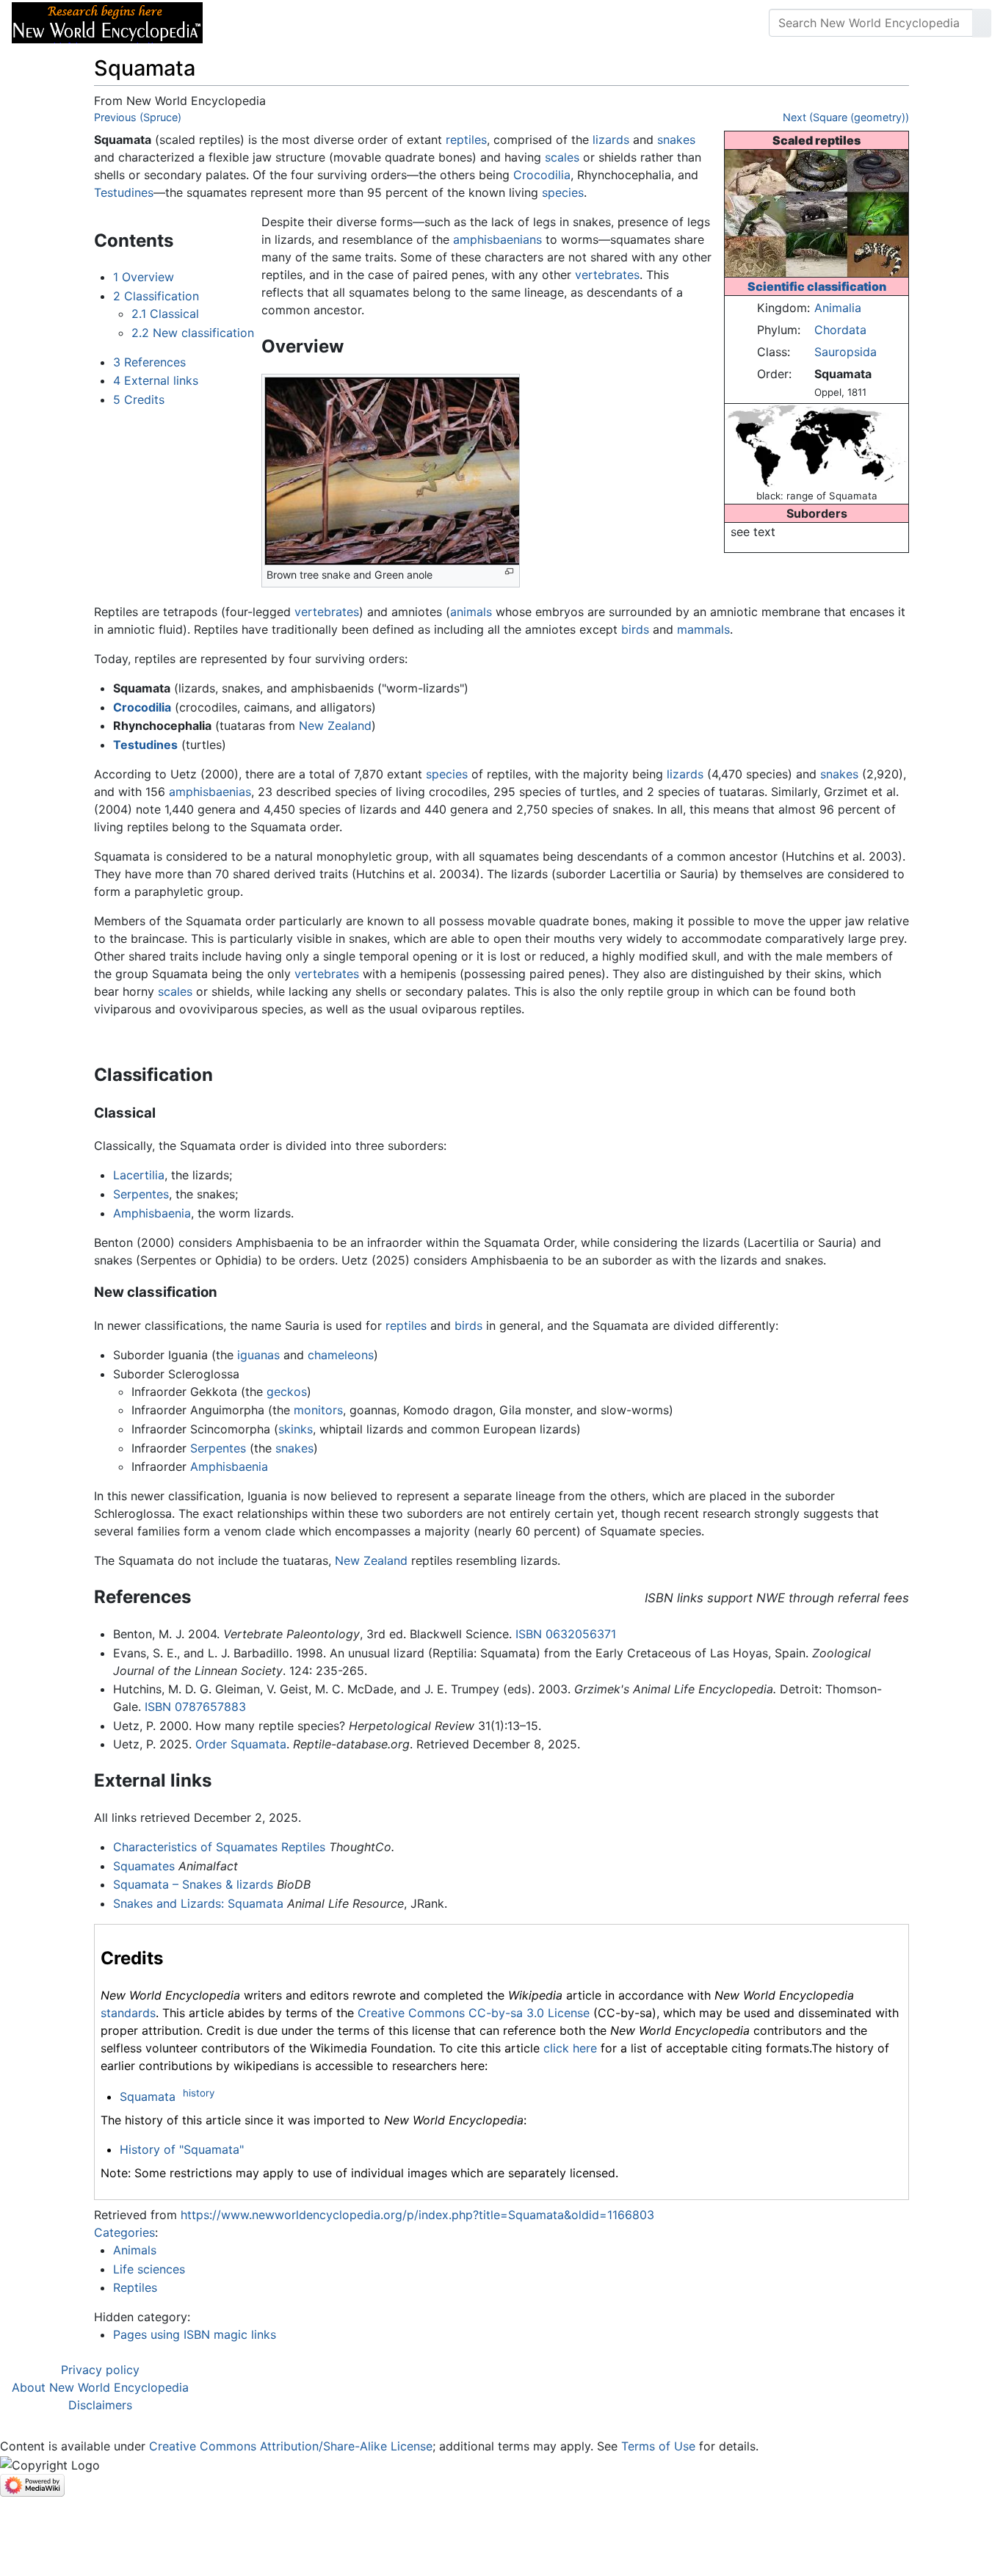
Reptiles (135, 2287)
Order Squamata (241, 1744)
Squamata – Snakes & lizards (193, 1884)
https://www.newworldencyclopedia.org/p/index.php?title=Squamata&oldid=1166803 (417, 2215)
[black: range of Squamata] (816, 445)
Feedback (376, 23)
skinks (296, 1429)
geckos (287, 1392)
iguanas (258, 1355)
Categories (124, 2232)
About (309, 23)
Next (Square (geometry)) (846, 117)
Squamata (148, 2096)
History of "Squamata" (182, 2149)
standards (128, 2013)
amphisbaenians (497, 239)
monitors (318, 1410)
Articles (247, 23)
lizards (611, 140)
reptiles (466, 140)
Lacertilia (139, 1175)
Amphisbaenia (152, 1213)
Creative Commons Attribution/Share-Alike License (291, 2446)
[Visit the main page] (107, 21)
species (563, 192)
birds (635, 629)
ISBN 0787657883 (195, 1707)
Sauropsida (846, 352)
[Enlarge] (509, 572)
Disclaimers (100, 2405)
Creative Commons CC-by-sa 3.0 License (474, 2013)
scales (562, 157)
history (199, 2093)
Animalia (838, 308)
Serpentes (141, 1194)
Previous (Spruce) (138, 117)
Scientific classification (817, 286)
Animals (135, 2250)
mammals (703, 629)
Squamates (144, 1866)
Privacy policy (100, 2370)
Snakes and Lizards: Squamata (198, 1903)
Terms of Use (658, 2446)
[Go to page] (982, 23)
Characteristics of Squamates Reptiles (219, 1847)
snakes (676, 140)
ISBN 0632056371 (566, 1634)
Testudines (124, 192)
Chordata (840, 330)
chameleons (341, 1355)
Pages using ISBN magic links (195, 2334)
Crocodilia (542, 175)
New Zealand (335, 726)
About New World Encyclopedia (100, 2387)
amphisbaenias (210, 792)
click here (570, 2048)
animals (471, 612)
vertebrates (607, 275)
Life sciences (149, 2269)
